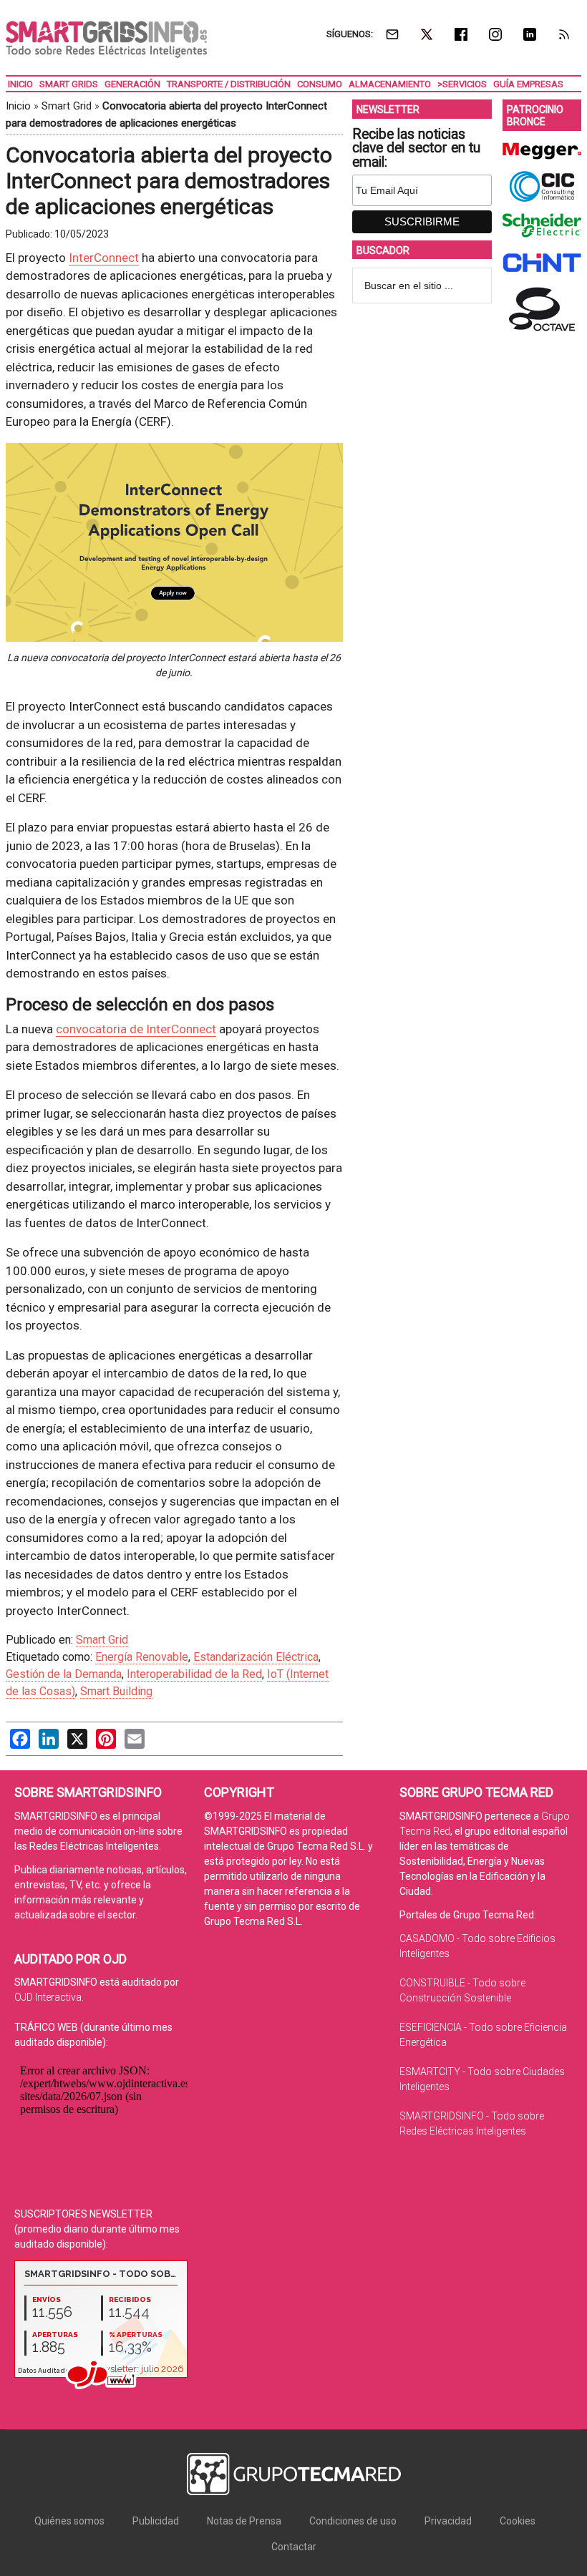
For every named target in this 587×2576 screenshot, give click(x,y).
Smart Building (116, 1691)
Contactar (294, 2547)
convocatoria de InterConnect (136, 1029)
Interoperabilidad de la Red (194, 1674)
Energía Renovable (142, 1657)
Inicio (18, 106)
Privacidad (448, 2521)
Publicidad (156, 2521)
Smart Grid (67, 106)
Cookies (518, 2521)
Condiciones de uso (353, 2521)
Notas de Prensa (244, 2521)
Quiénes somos (69, 2521)
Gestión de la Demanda (64, 1674)
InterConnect (104, 258)
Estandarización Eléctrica (256, 1657)
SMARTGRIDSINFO (106, 39)
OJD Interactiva (48, 1997)
